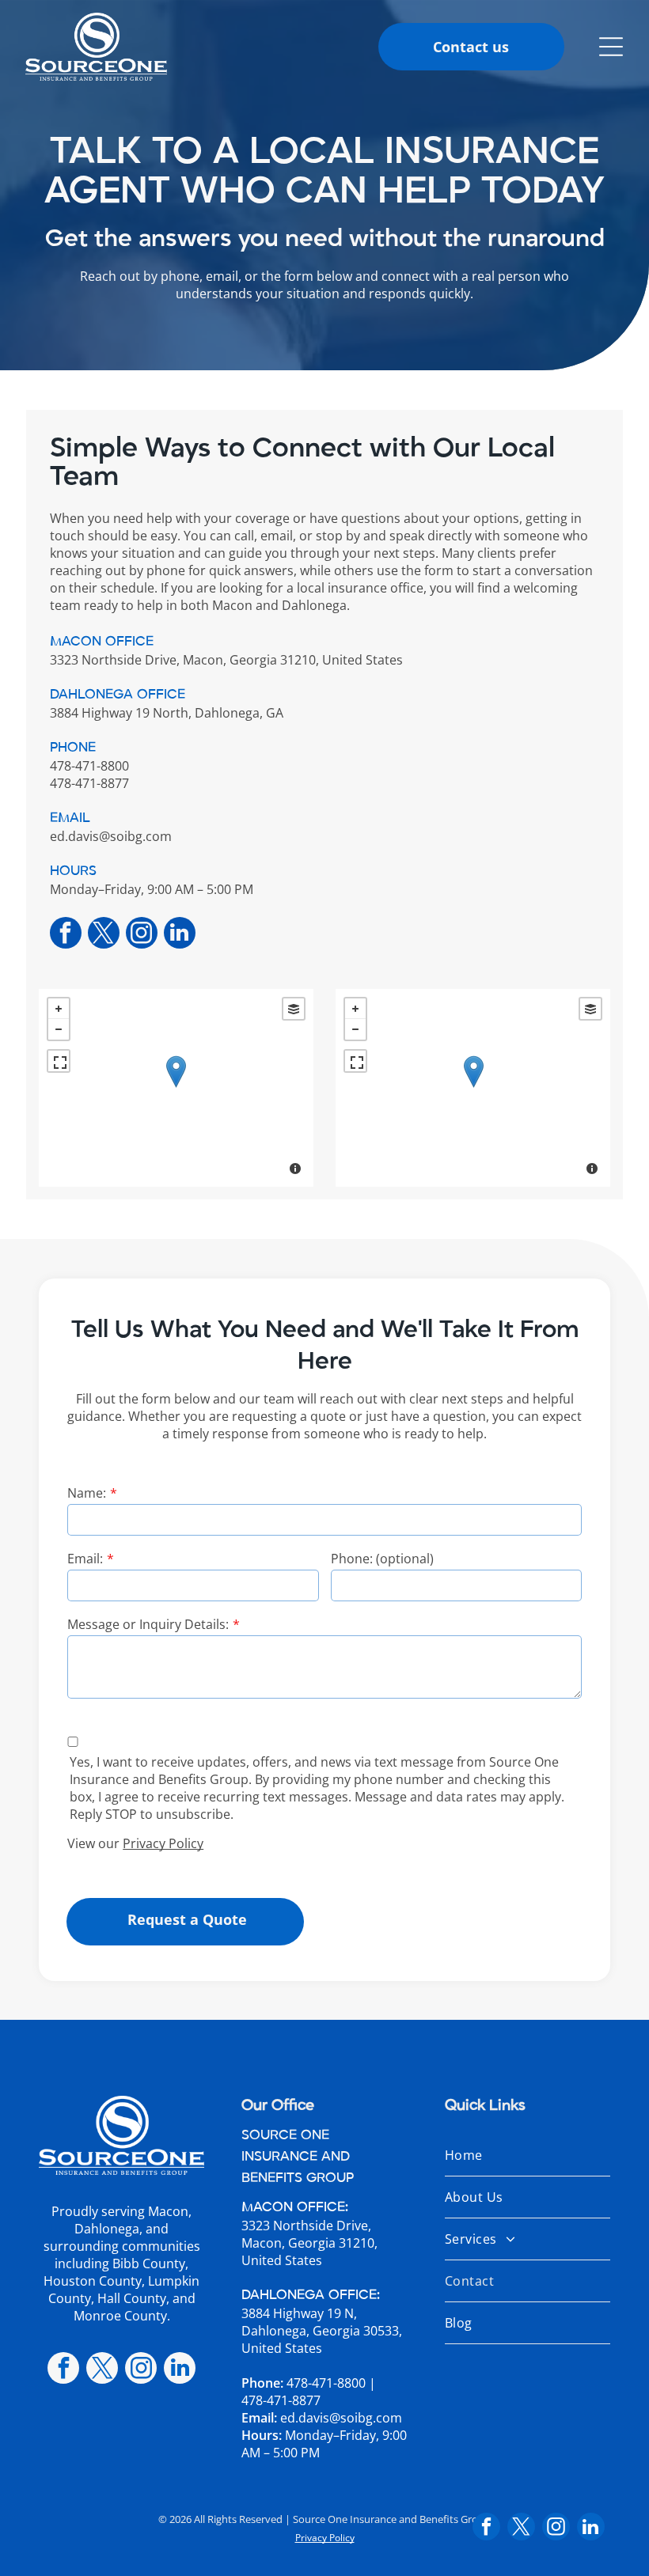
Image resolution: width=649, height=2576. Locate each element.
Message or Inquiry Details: (148, 1624)
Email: (85, 1559)
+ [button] (59, 1009)
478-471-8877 (281, 2400)
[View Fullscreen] (59, 1061)
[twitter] (104, 935)
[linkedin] (180, 935)
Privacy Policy (163, 1843)
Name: (87, 1493)
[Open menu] (611, 47)
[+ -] (176, 1088)
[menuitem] (528, 2156)
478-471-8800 (326, 2383)
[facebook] (66, 935)
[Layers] (294, 1009)
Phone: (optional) (382, 1559)
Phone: (262, 2383)
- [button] (59, 1029)
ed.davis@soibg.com (111, 836)
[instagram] (142, 935)
